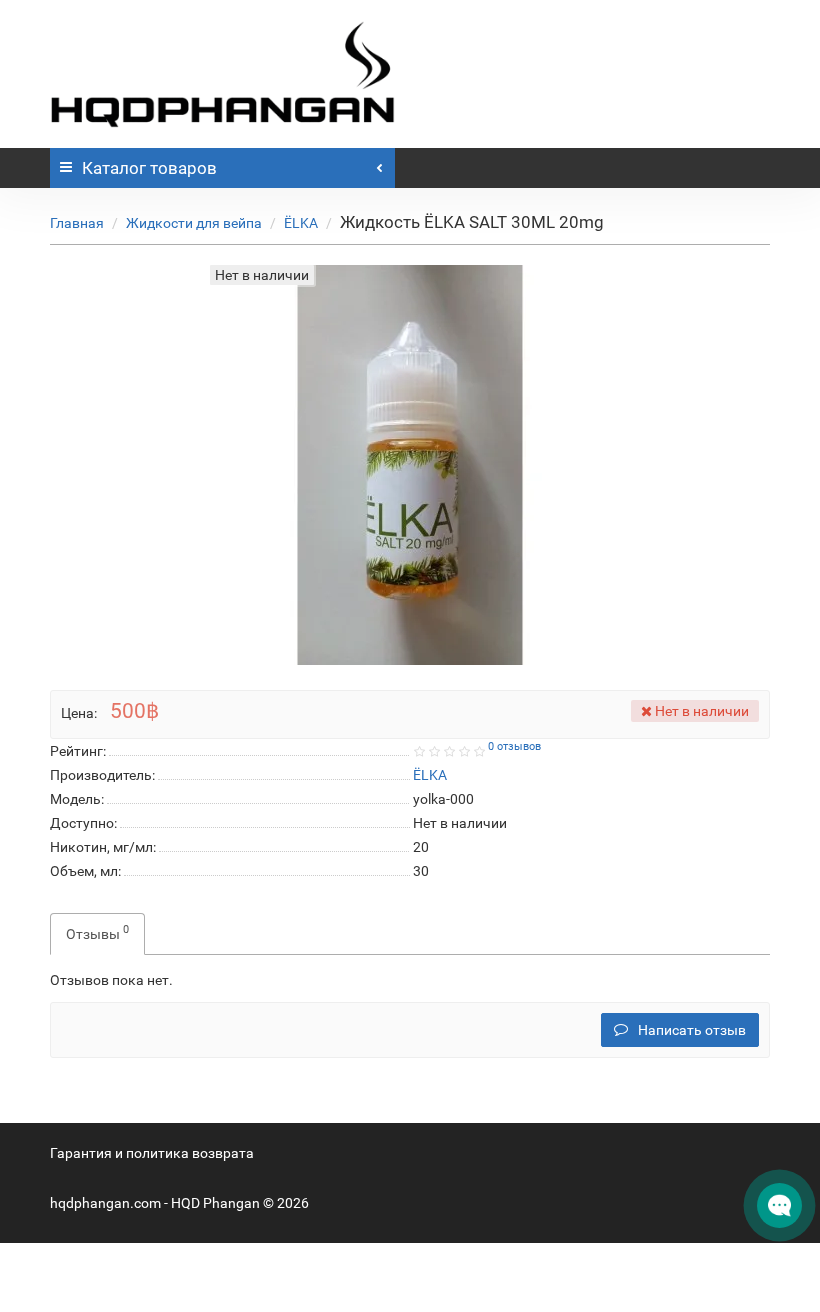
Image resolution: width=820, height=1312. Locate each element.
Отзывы (97, 932)
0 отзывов (514, 746)
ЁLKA (301, 223)
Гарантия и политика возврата (152, 1153)
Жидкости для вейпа (194, 223)
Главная (77, 223)
